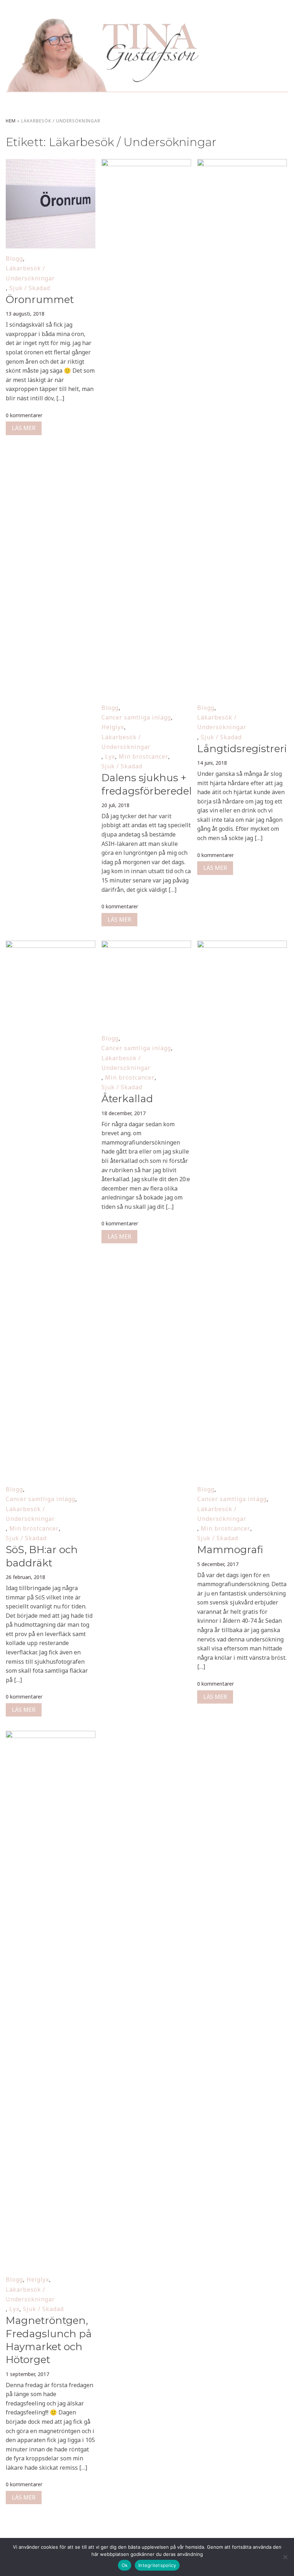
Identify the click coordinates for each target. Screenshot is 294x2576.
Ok (125, 2565)
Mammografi (230, 1550)
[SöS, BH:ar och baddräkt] (50, 945)
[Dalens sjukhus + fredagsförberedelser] (146, 164)
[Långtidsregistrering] (242, 164)
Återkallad (127, 1099)
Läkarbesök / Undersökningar (30, 273)
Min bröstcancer (143, 756)
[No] (285, 2557)
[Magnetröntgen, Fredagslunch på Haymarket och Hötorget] (50, 1736)
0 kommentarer (24, 415)
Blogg (14, 258)
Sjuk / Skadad (30, 288)
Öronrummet (40, 299)
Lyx (110, 756)
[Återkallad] (146, 945)
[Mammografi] (242, 945)
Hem (11, 121)
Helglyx (113, 727)
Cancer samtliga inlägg (136, 717)
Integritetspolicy (157, 2565)
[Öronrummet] (50, 164)
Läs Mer (24, 428)
